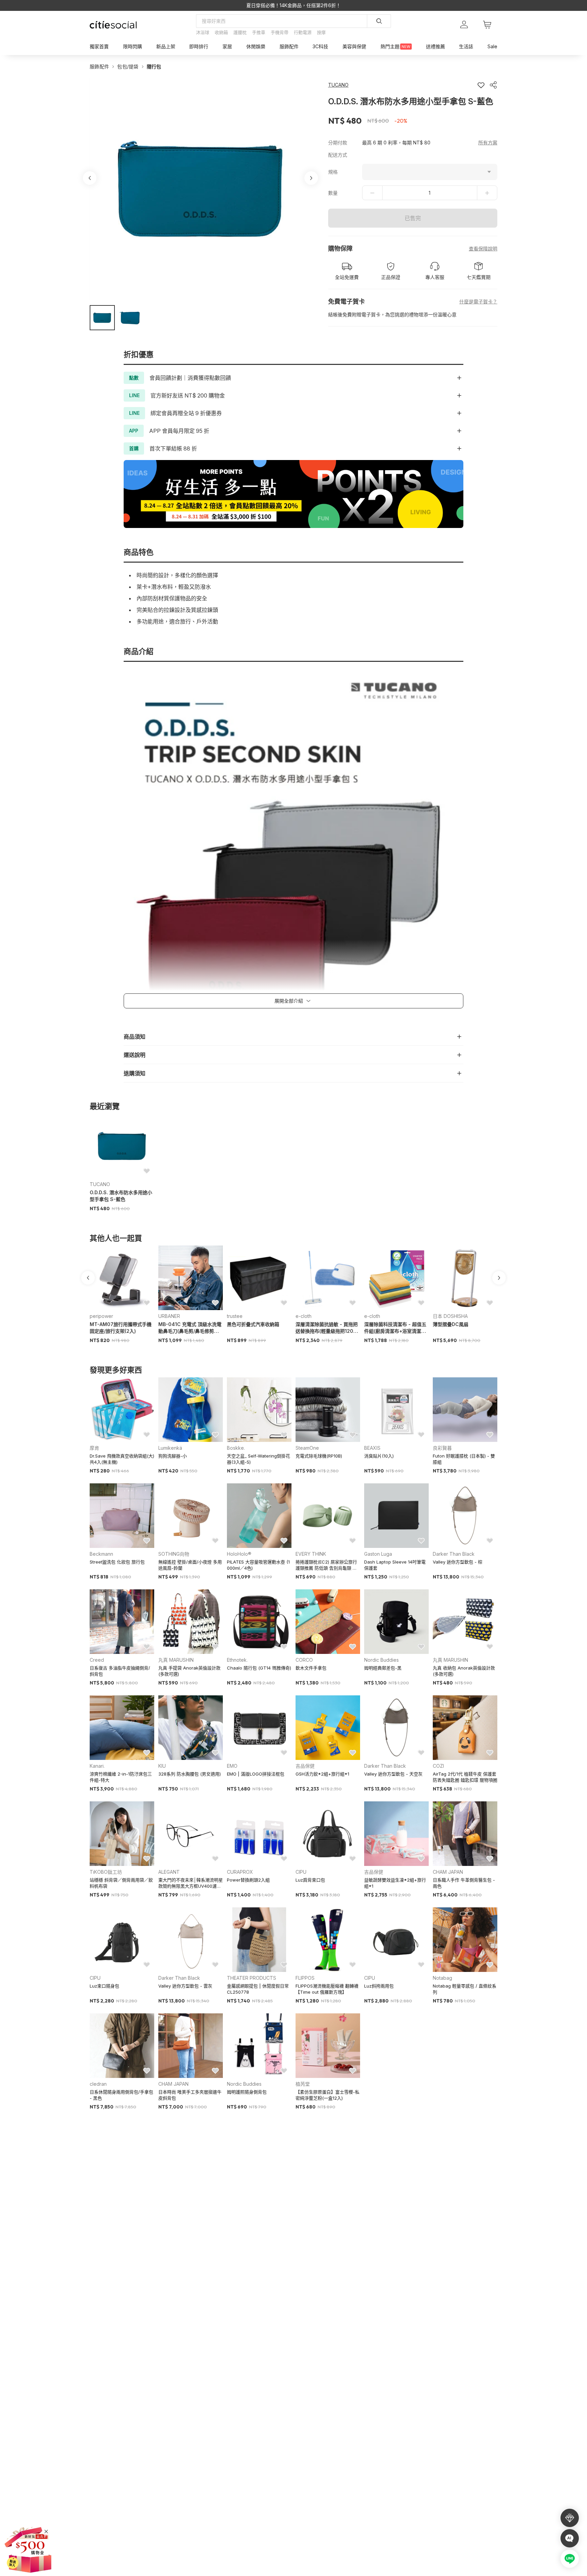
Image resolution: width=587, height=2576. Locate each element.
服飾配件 (99, 66)
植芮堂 (303, 2084)
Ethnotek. (237, 1660)
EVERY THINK (311, 1554)
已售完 (413, 218)
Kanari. (97, 1766)
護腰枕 (240, 32)
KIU (162, 1766)
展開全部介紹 (289, 1001)
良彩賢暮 (442, 1448)
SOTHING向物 (174, 1554)
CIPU (301, 1872)
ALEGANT (169, 1872)
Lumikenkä (170, 1448)
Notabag (442, 1978)
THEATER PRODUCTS (252, 1978)
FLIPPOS (305, 1978)
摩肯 (94, 1448)
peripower (101, 1316)
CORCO (304, 1660)
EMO (232, 1766)
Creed (97, 1660)
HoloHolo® (239, 1554)
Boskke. (236, 1448)
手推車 (259, 32)
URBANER (169, 1316)
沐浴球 (203, 32)
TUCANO (100, 1184)
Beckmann (101, 1554)
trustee (235, 1316)
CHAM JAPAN (448, 1872)
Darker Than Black (454, 1554)
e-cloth (304, 1316)
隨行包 (154, 66)
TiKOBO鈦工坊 (106, 1872)
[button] (102, 318)
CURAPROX (240, 1872)
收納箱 (221, 32)
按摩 (321, 32)
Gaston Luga (378, 1554)
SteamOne (307, 1448)
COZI (438, 1766)
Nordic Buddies (381, 1660)
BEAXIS (372, 1448)
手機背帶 (280, 32)
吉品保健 (305, 1766)
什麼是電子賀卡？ (478, 302)
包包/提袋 (128, 66)
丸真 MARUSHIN (176, 1660)
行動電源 (303, 32)
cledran (98, 2084)
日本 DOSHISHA (450, 1316)
